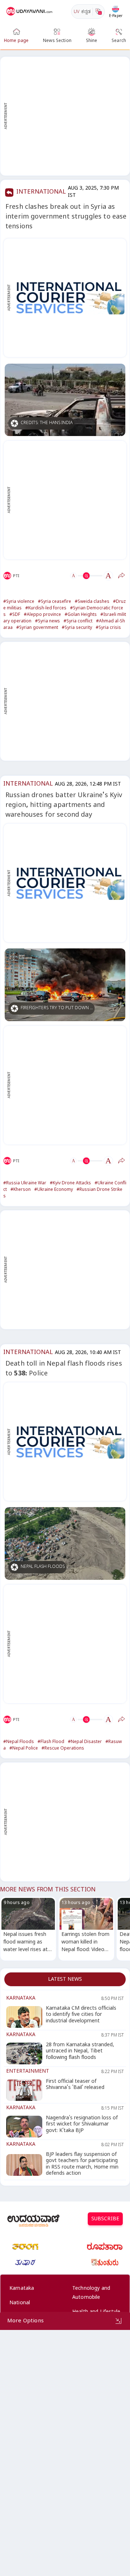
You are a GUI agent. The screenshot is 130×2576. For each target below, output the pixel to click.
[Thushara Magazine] (25, 2263)
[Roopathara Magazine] (105, 2247)
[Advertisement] (65, 116)
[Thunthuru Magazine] (105, 2263)
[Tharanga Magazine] (25, 2247)
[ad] (69, 298)
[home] (30, 12)
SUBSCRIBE (105, 2220)
